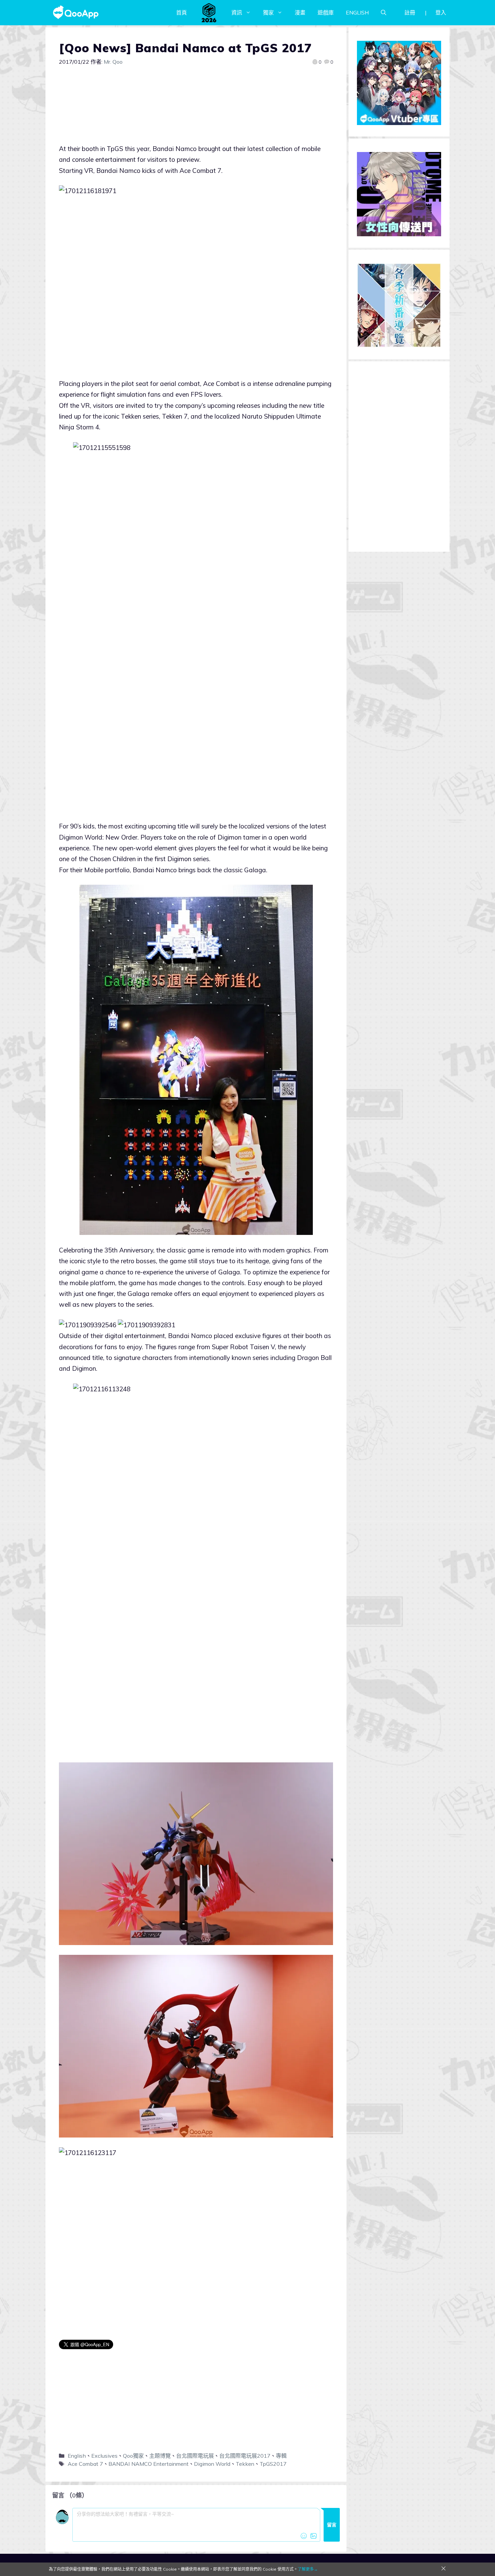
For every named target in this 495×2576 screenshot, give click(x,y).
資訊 (237, 12)
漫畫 (300, 12)
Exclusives (104, 2456)
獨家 (268, 12)
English (77, 2456)
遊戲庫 (326, 12)
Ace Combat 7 (85, 2464)
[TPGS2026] (209, 12)
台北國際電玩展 (195, 2456)
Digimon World (212, 2464)
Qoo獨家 (133, 2456)
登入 (441, 12)
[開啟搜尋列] (384, 12)
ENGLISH (357, 12)
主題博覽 (160, 2456)
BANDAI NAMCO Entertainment (148, 2464)
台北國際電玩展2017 (245, 2456)
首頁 (181, 12)
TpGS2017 (273, 2464)
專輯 (281, 2456)
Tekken (245, 2464)
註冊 (410, 12)
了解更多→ (308, 2569)
